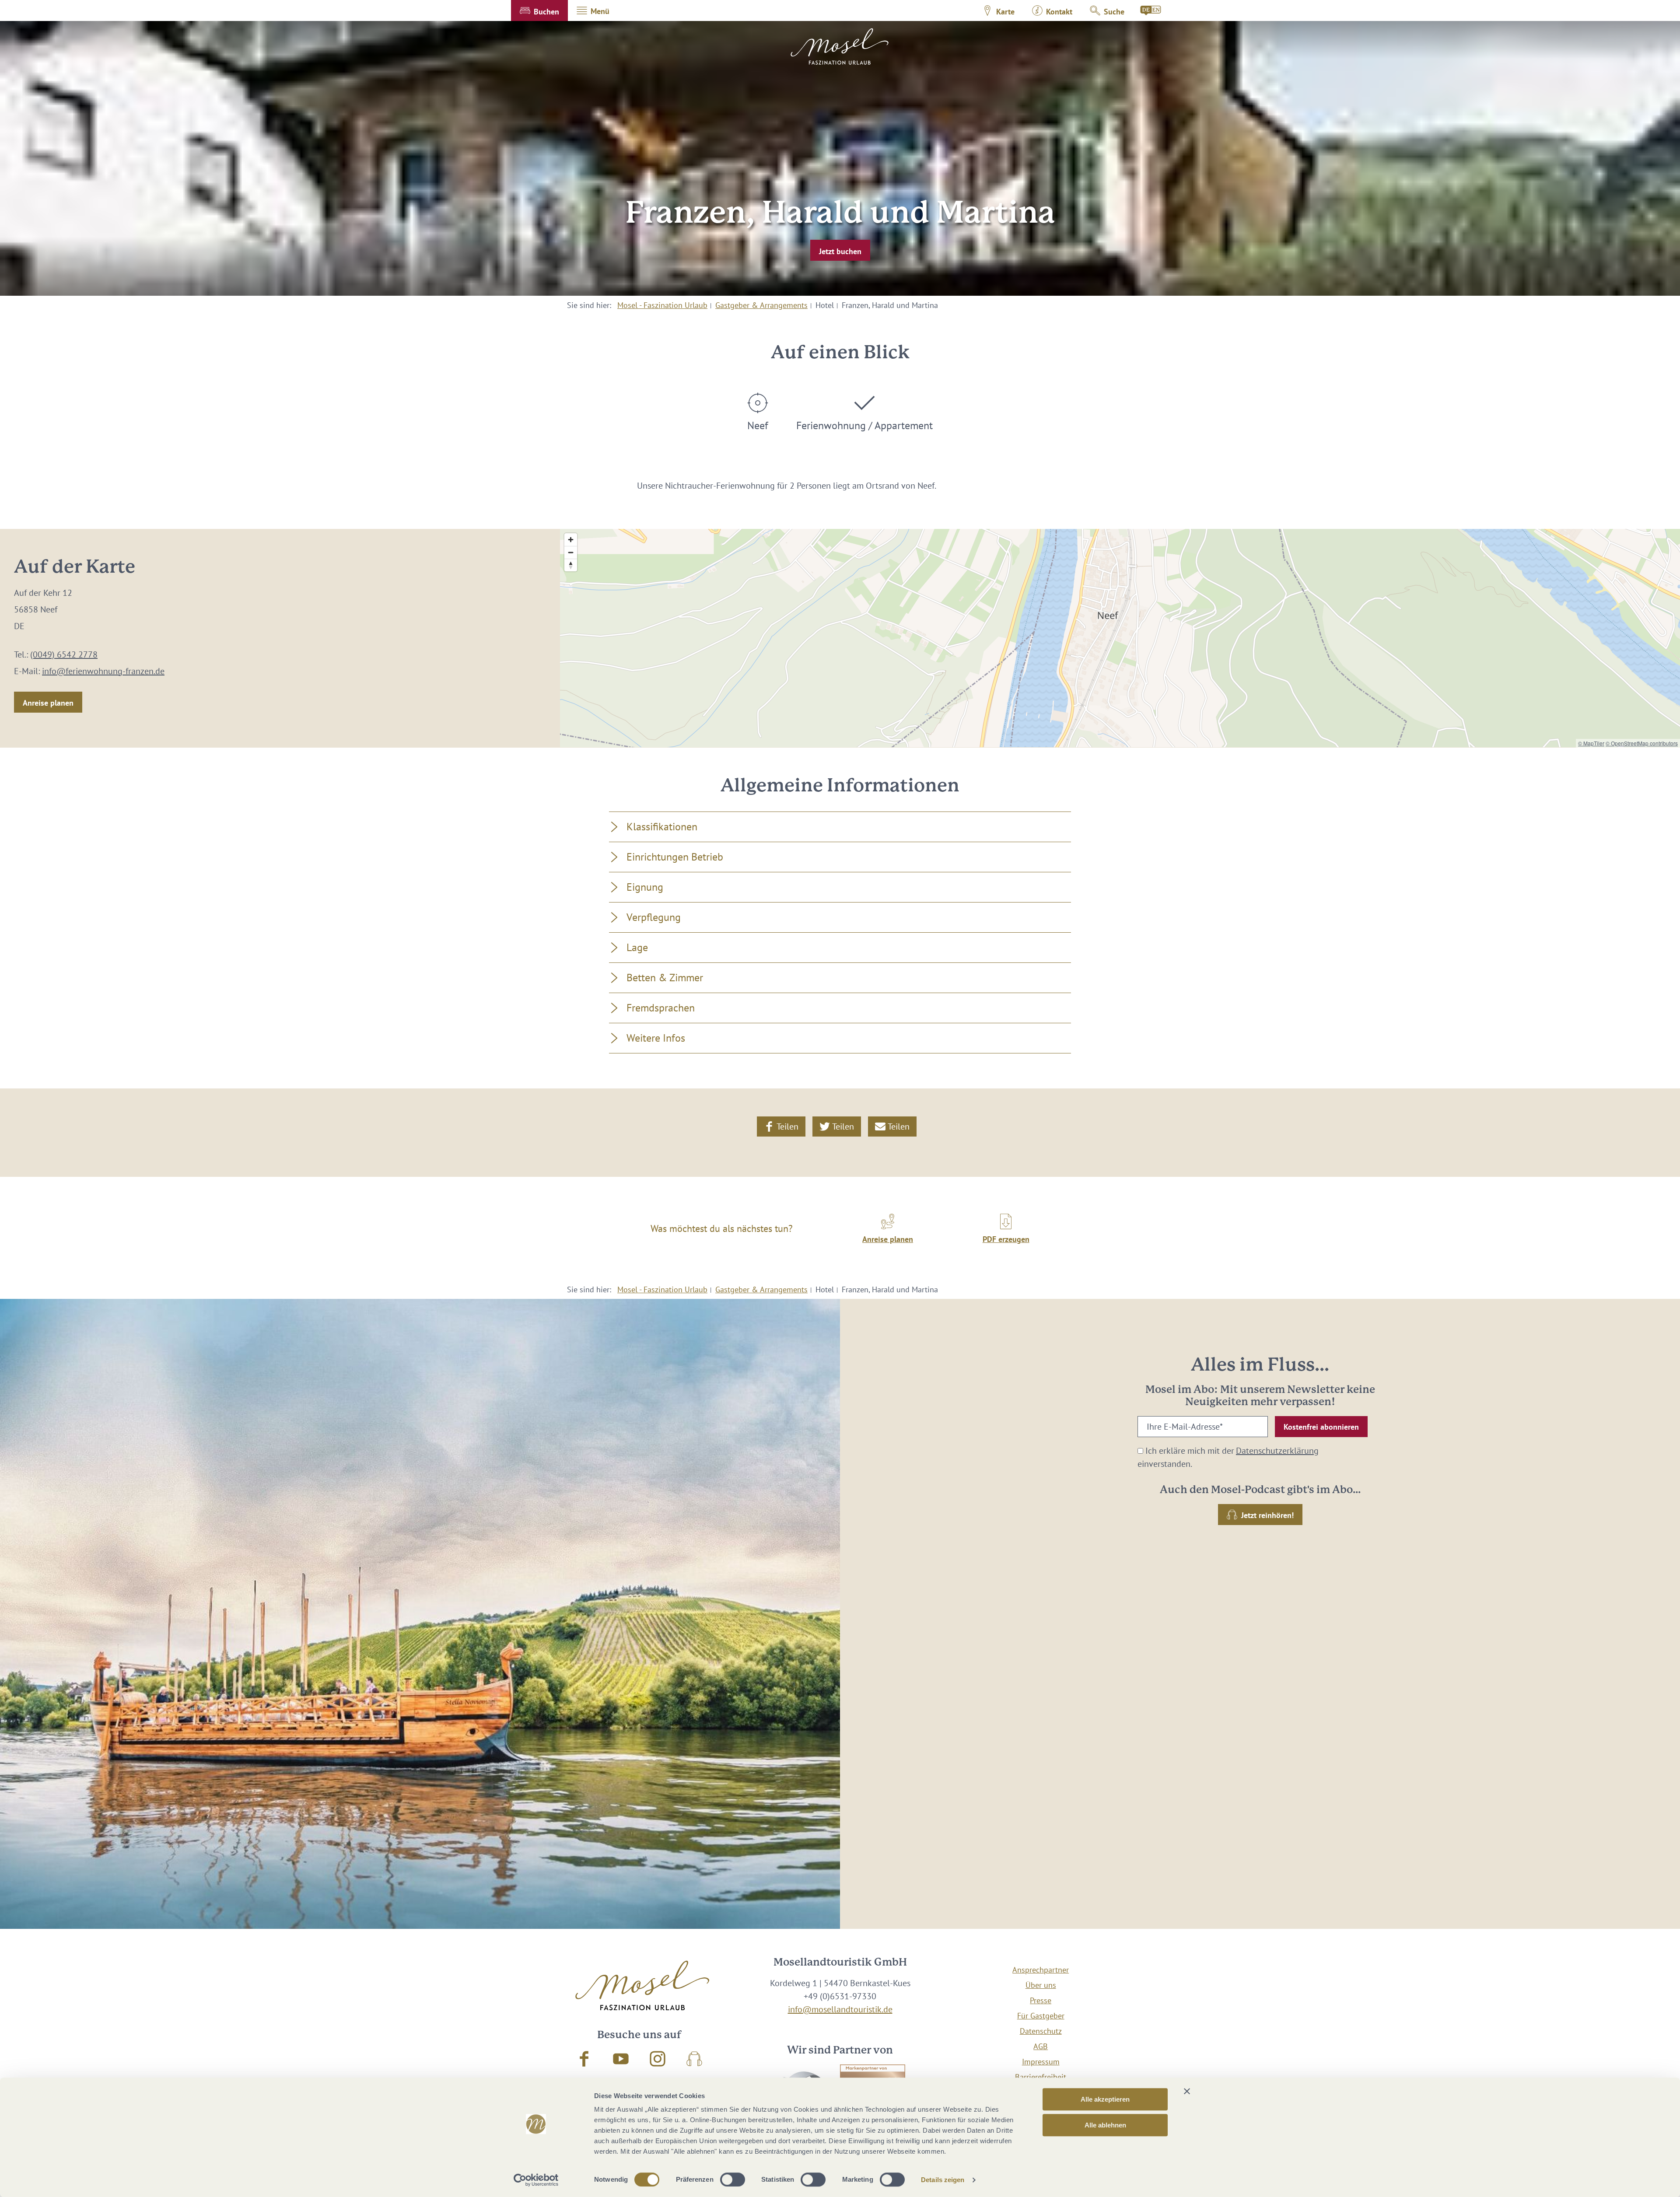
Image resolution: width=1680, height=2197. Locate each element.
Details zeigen (943, 2180)
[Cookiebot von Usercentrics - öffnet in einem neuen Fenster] (536, 2180)
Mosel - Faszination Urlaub (662, 305)
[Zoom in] (571, 540)
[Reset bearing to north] (571, 565)
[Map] (1120, 638)
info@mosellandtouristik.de (840, 2009)
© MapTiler (1591, 743)
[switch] (733, 2180)
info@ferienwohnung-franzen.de (103, 671)
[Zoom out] (571, 552)
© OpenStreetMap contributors (1642, 743)
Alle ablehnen (1105, 2125)
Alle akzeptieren (1105, 2099)
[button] (539, 10)
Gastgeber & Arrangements (761, 305)
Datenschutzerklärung (1277, 1451)
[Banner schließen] (1187, 2091)
